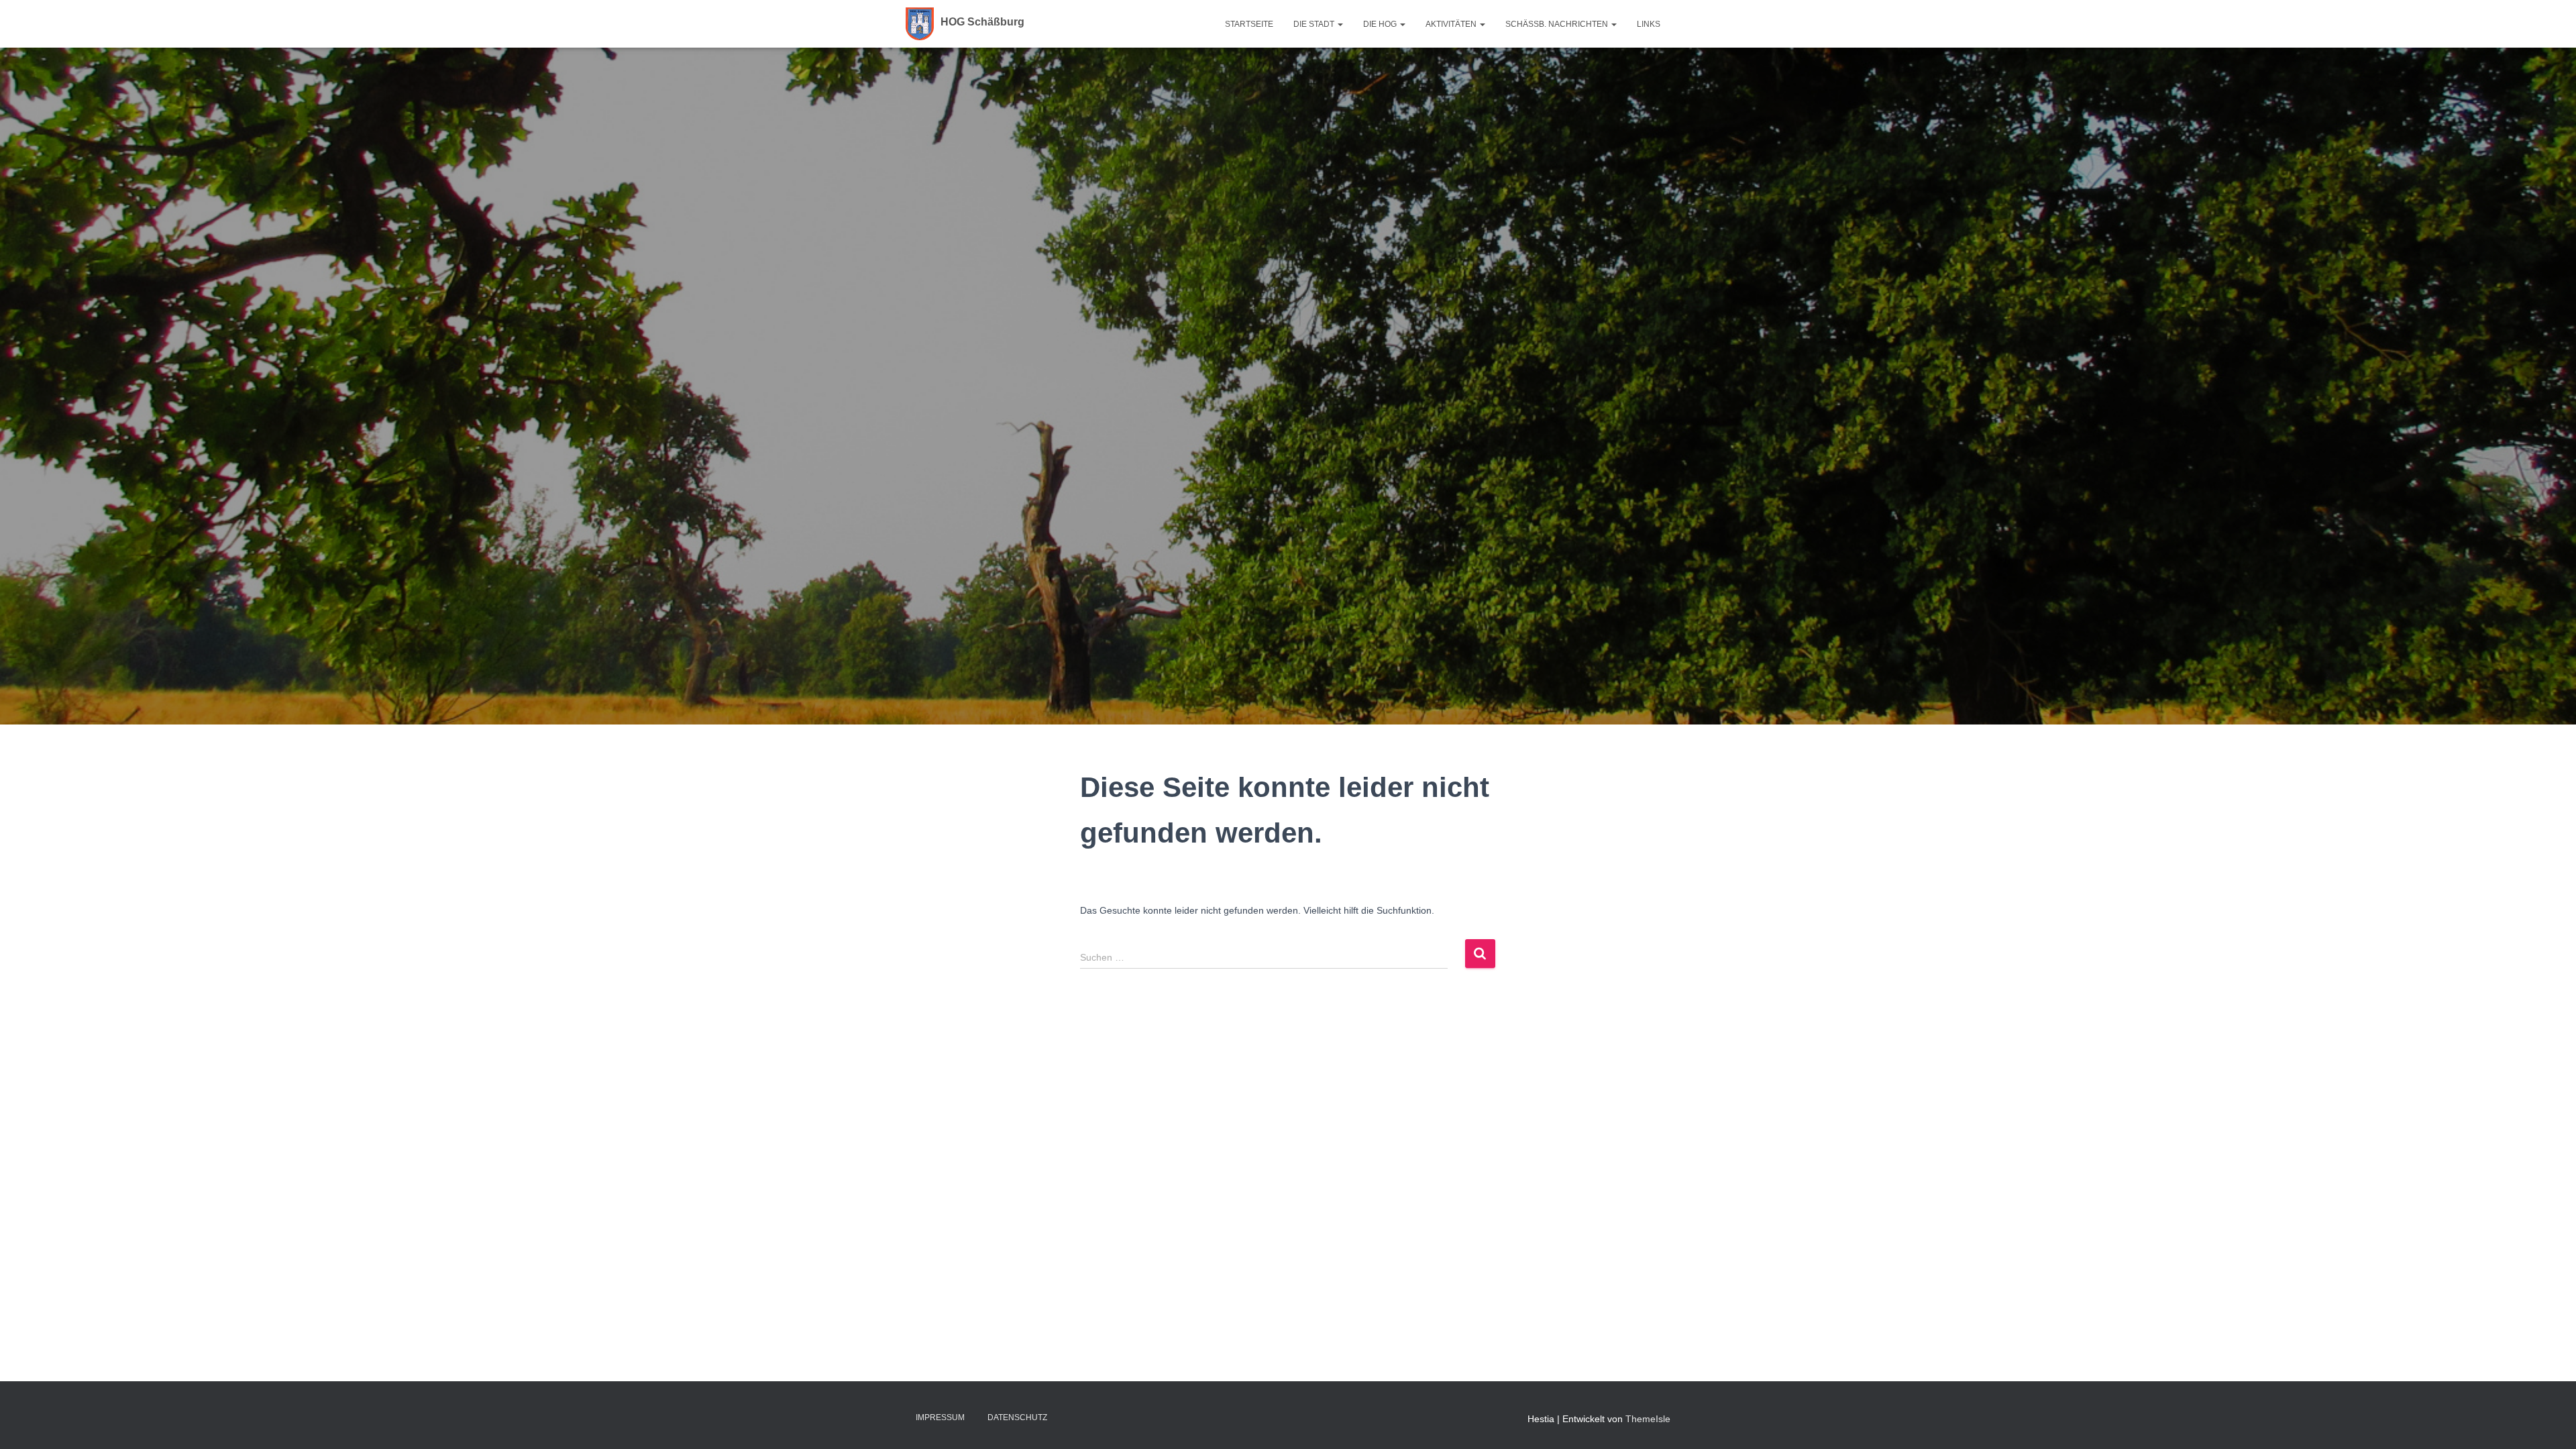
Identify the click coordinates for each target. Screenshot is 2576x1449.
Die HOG (1381, 24)
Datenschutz (1017, 1417)
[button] (1340, 24)
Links (1649, 24)
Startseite (1249, 24)
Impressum (940, 1417)
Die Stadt (1315, 24)
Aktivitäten (1452, 24)
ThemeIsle (1648, 1419)
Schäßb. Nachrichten (1558, 24)
